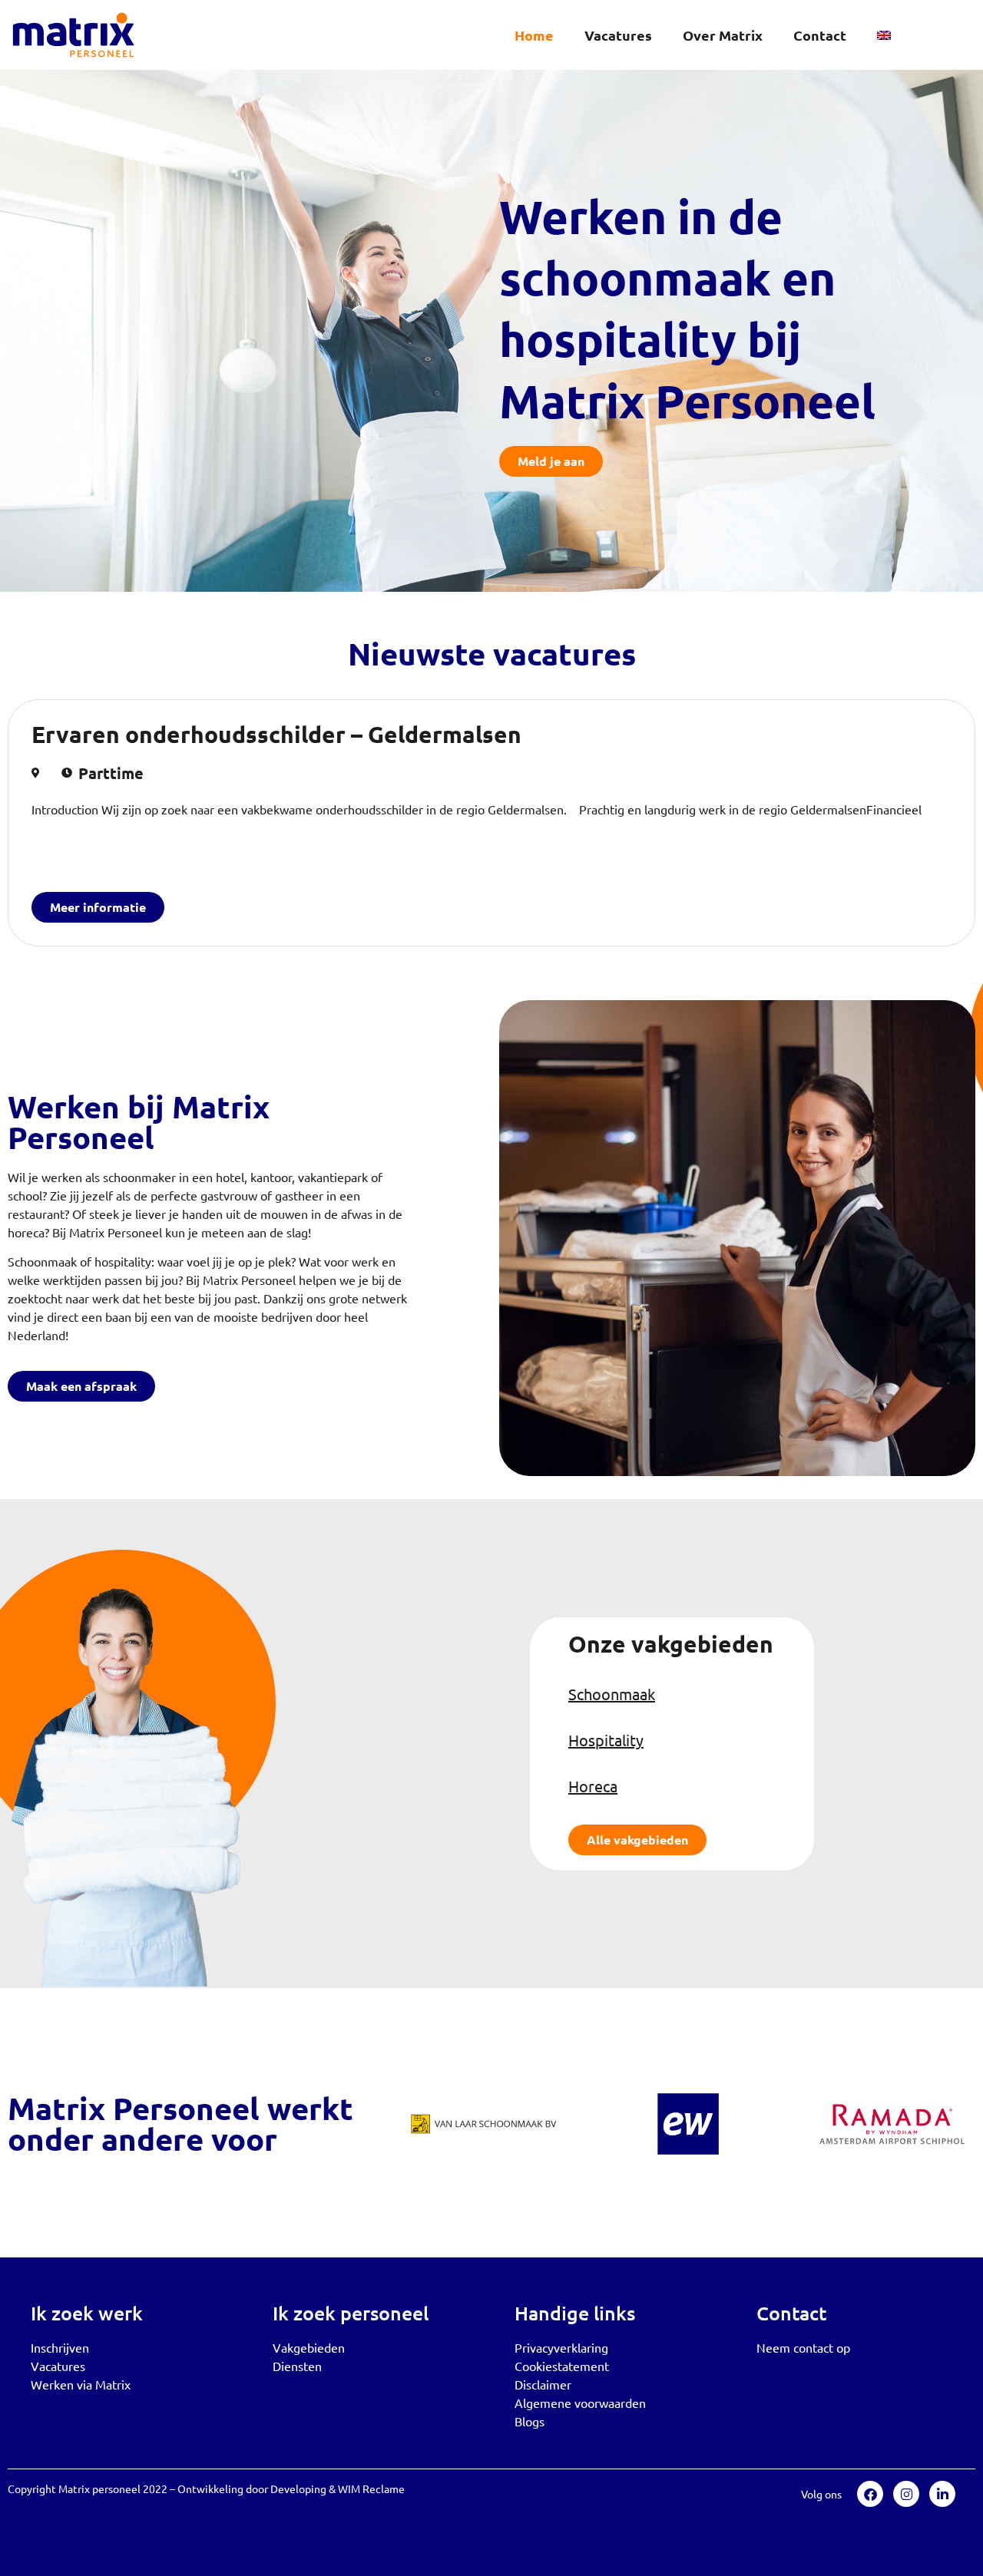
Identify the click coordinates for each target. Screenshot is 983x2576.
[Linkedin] (942, 2494)
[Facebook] (870, 2494)
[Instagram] (906, 2494)
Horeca (593, 1786)
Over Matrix (723, 35)
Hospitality (606, 1740)
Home (534, 35)
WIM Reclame (371, 2488)
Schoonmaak (612, 1694)
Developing (298, 2488)
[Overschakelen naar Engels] (884, 35)
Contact (820, 35)
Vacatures (618, 35)
